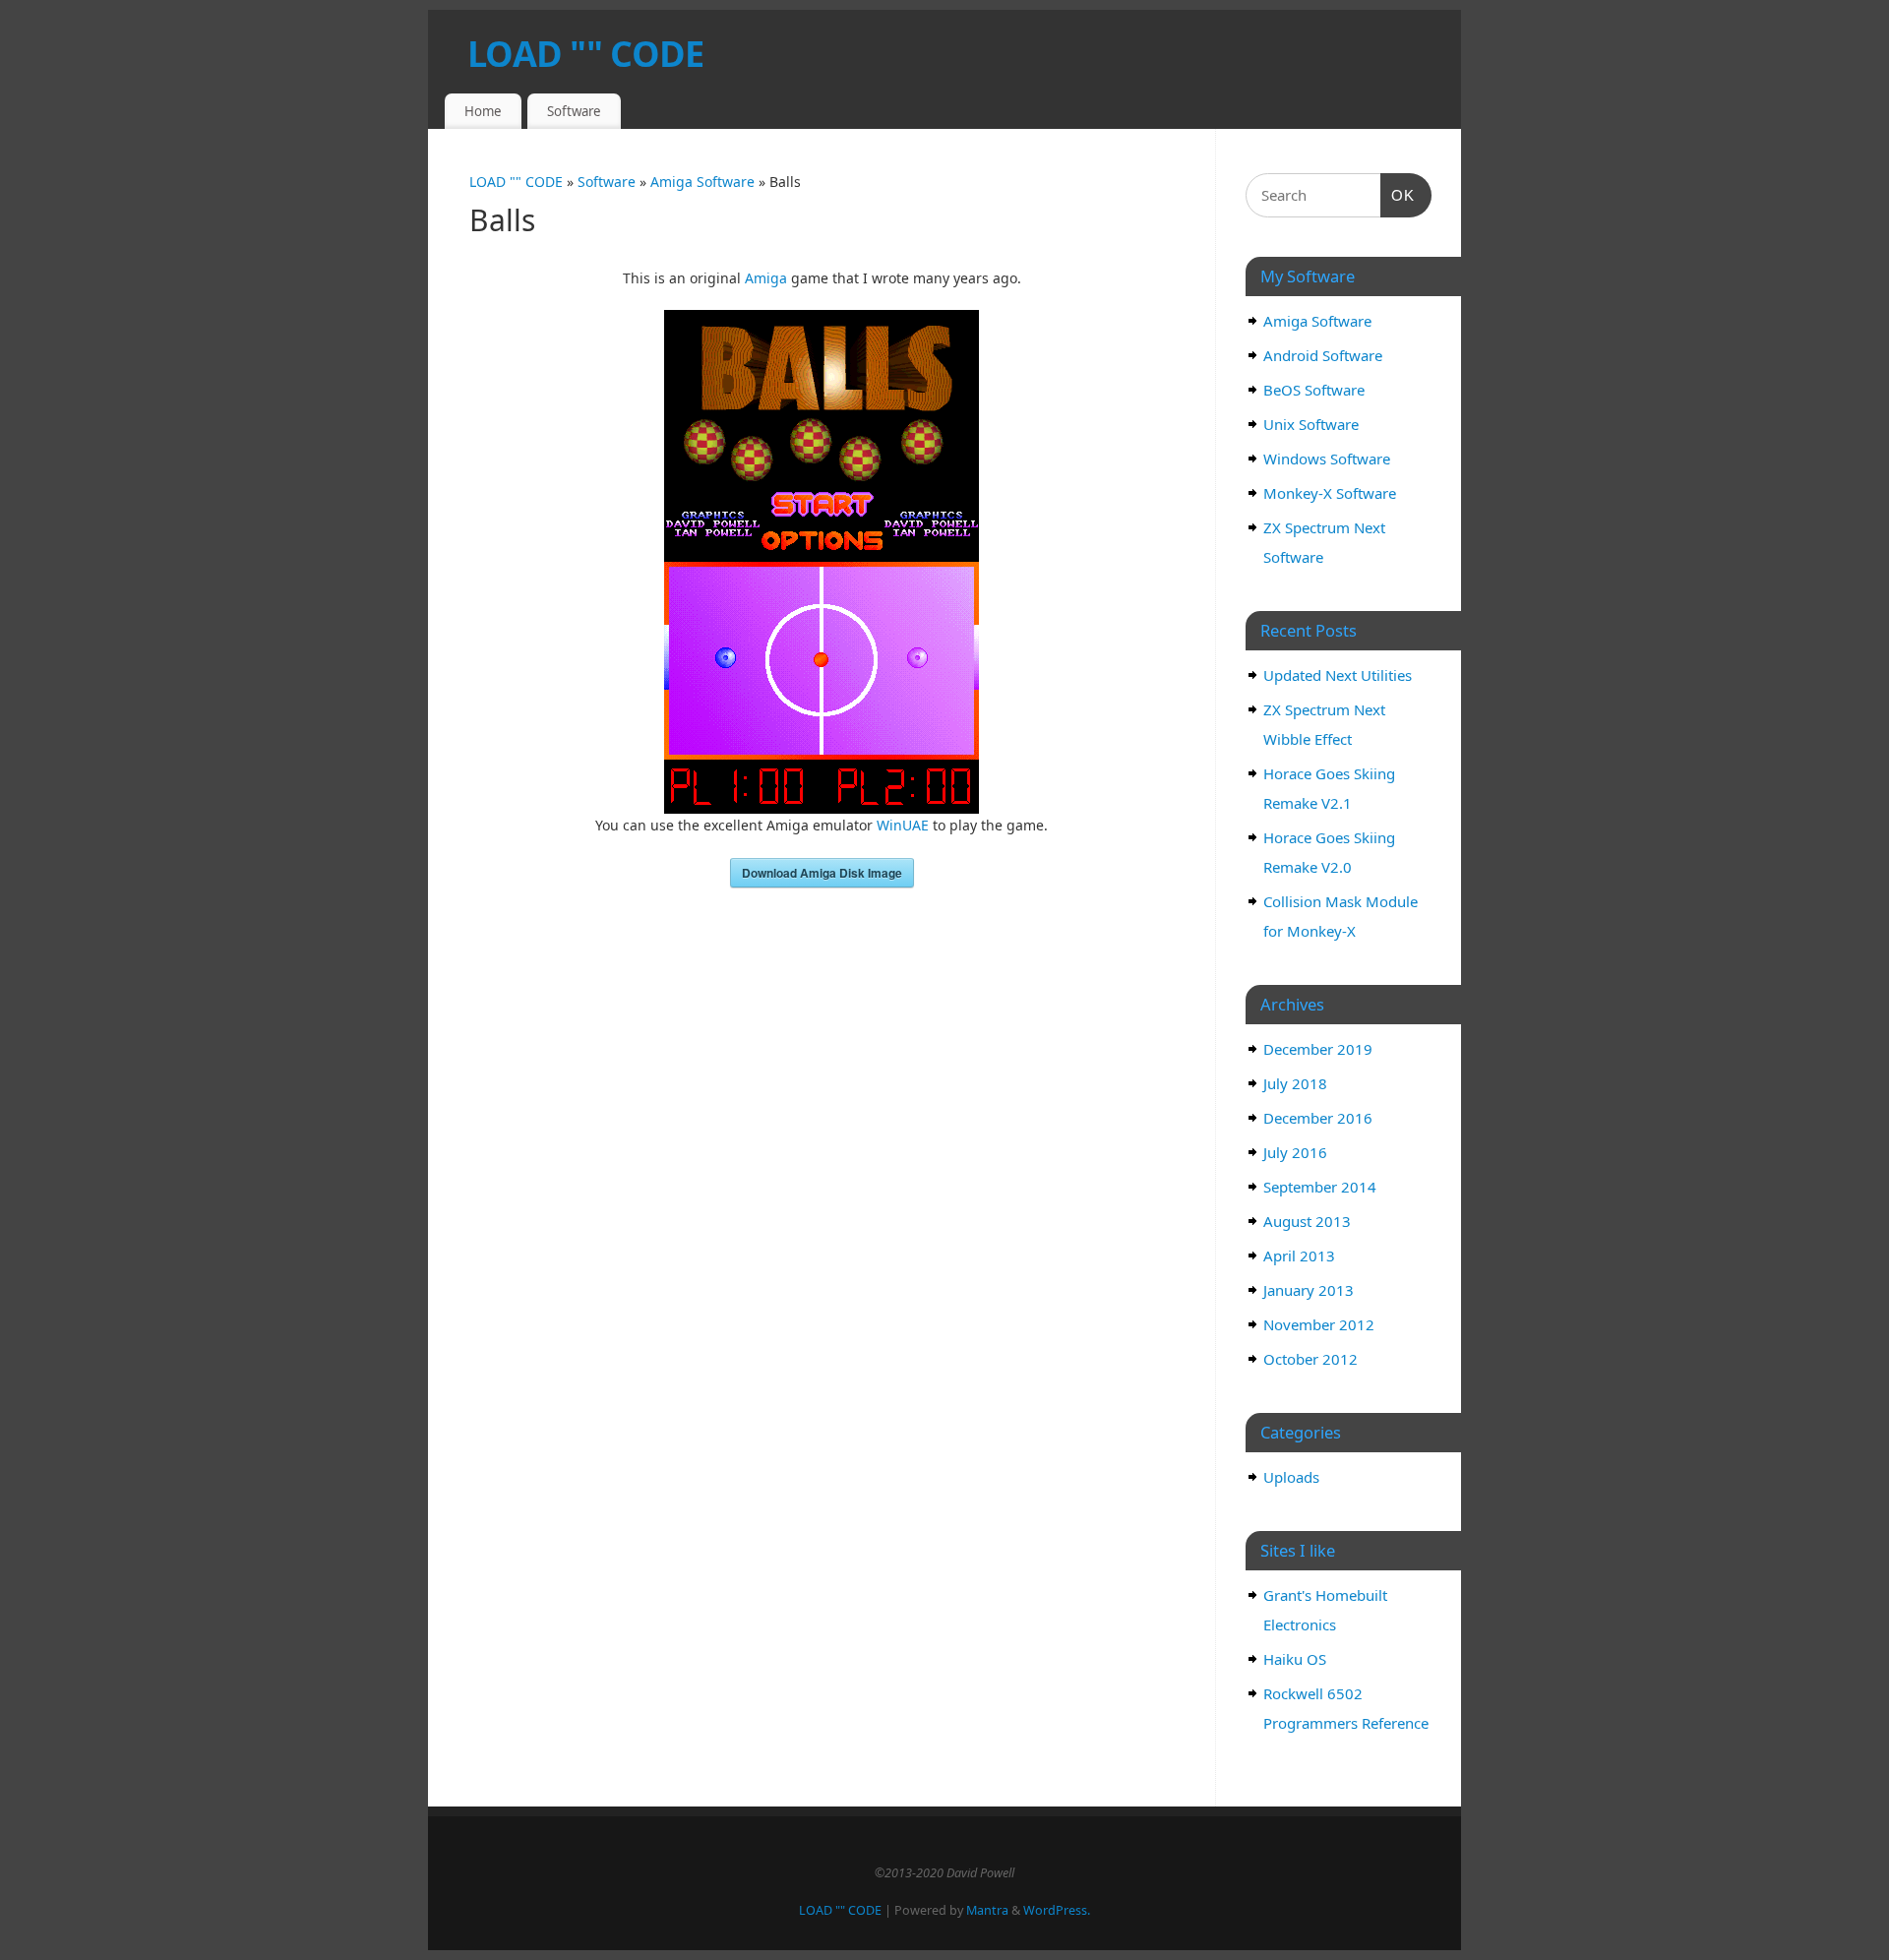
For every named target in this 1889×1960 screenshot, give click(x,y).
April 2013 (1299, 1256)
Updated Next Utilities (1338, 675)
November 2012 (1319, 1324)
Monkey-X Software (1330, 493)
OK (1398, 195)
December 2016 (1318, 1118)
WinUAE (903, 825)
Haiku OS (1295, 1659)
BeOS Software (1314, 390)
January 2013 (1309, 1290)
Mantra (987, 1910)
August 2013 (1307, 1221)
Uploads (1291, 1477)
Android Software (1323, 355)
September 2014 (1320, 1187)
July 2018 (1295, 1083)
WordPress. (1057, 1910)
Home (483, 111)
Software (574, 111)
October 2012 (1310, 1359)
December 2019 (1318, 1049)
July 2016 (1295, 1152)
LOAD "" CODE (585, 54)
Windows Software (1327, 459)
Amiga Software (704, 182)
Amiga (766, 278)
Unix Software (1311, 424)
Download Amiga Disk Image (822, 873)
